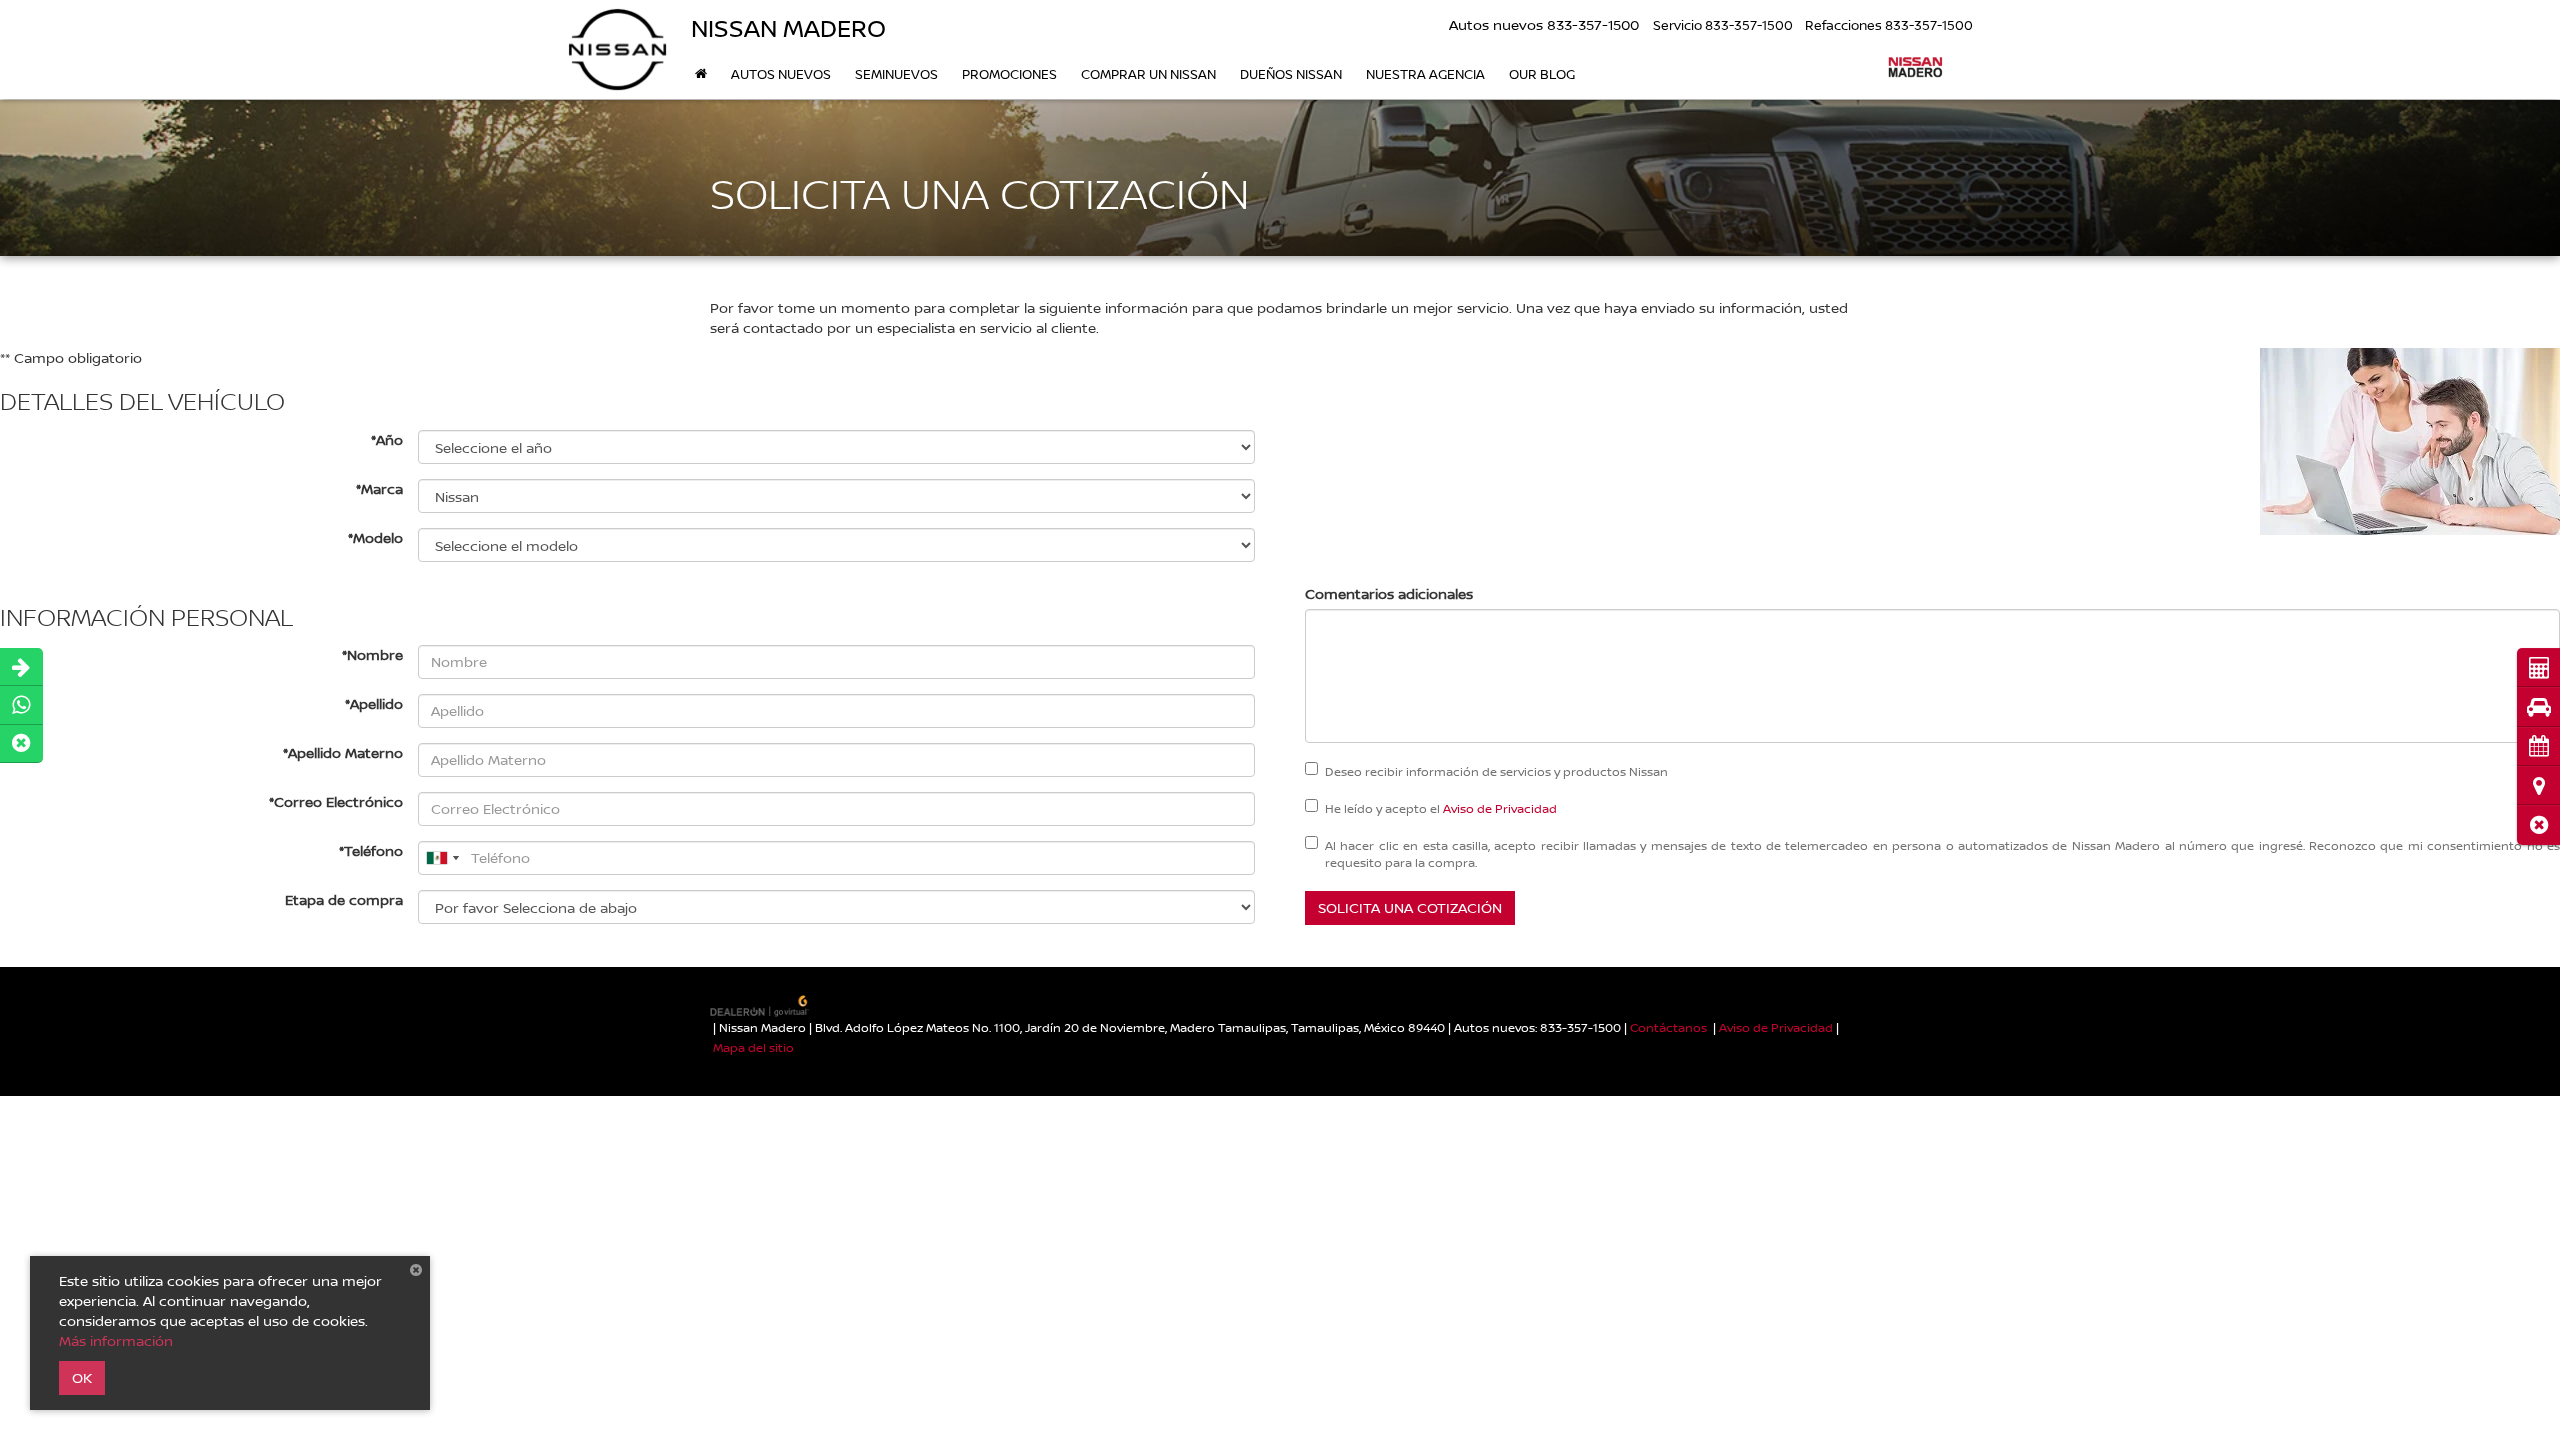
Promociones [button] (1009, 74)
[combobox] (442, 858)
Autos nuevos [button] (781, 74)
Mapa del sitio (753, 1047)
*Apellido (374, 703)
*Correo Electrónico (336, 801)
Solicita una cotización (1410, 907)
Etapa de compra (344, 899)
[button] (2538, 824)
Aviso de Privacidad (1500, 808)
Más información (116, 1340)
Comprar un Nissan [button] (1148, 74)
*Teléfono (371, 850)
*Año (387, 439)
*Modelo (375, 537)
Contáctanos (1668, 1027)
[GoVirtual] (761, 1004)
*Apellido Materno (343, 752)
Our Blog (1542, 74)
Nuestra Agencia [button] (1425, 74)
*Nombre (372, 654)
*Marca (379, 488)
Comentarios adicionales (1389, 593)
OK (82, 1377)
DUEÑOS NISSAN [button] (1291, 74)
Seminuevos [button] (896, 74)
